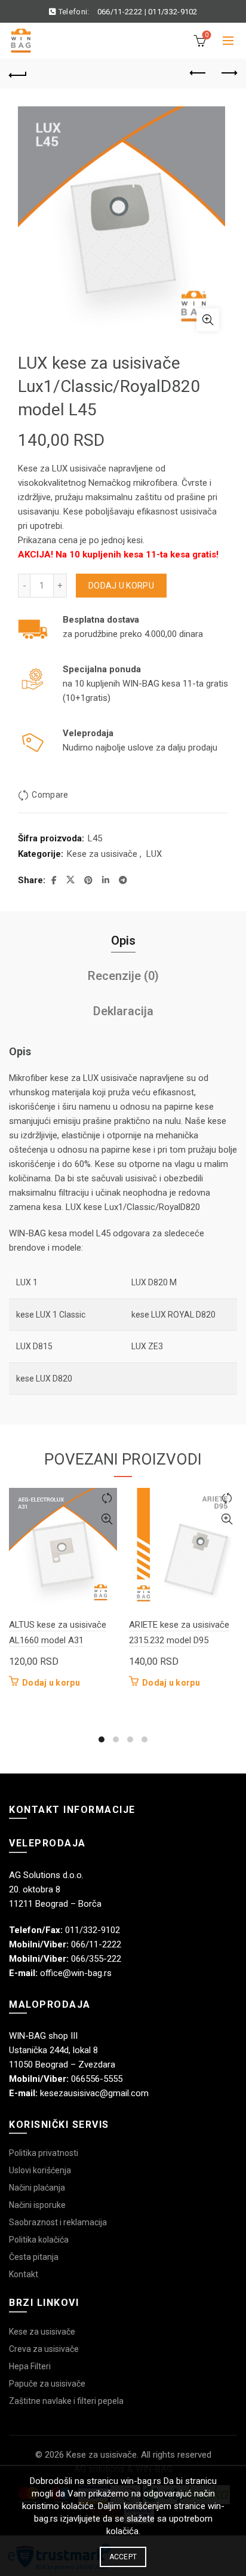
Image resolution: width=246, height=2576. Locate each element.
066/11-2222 (120, 12)
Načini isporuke (37, 2205)
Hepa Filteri (30, 2366)
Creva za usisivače (44, 2349)
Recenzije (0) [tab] (123, 976)
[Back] (18, 73)
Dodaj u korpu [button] (51, 1683)
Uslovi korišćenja (40, 2170)
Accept (123, 2557)
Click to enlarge (208, 320)
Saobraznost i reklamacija (58, 2222)
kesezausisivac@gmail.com (94, 2093)
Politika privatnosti (44, 2153)
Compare (50, 795)
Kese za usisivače (102, 854)
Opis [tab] (123, 941)
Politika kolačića (39, 2240)
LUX (154, 854)
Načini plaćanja (37, 2188)
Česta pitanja (34, 2257)
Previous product (198, 73)
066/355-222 (96, 1959)
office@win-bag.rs (76, 1973)
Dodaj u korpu (121, 586)
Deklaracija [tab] (123, 1011)
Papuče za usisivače (47, 2384)
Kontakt (24, 2274)
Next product (228, 73)
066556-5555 (97, 2079)
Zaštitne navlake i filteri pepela (66, 2401)
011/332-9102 (173, 12)
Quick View (107, 1519)
